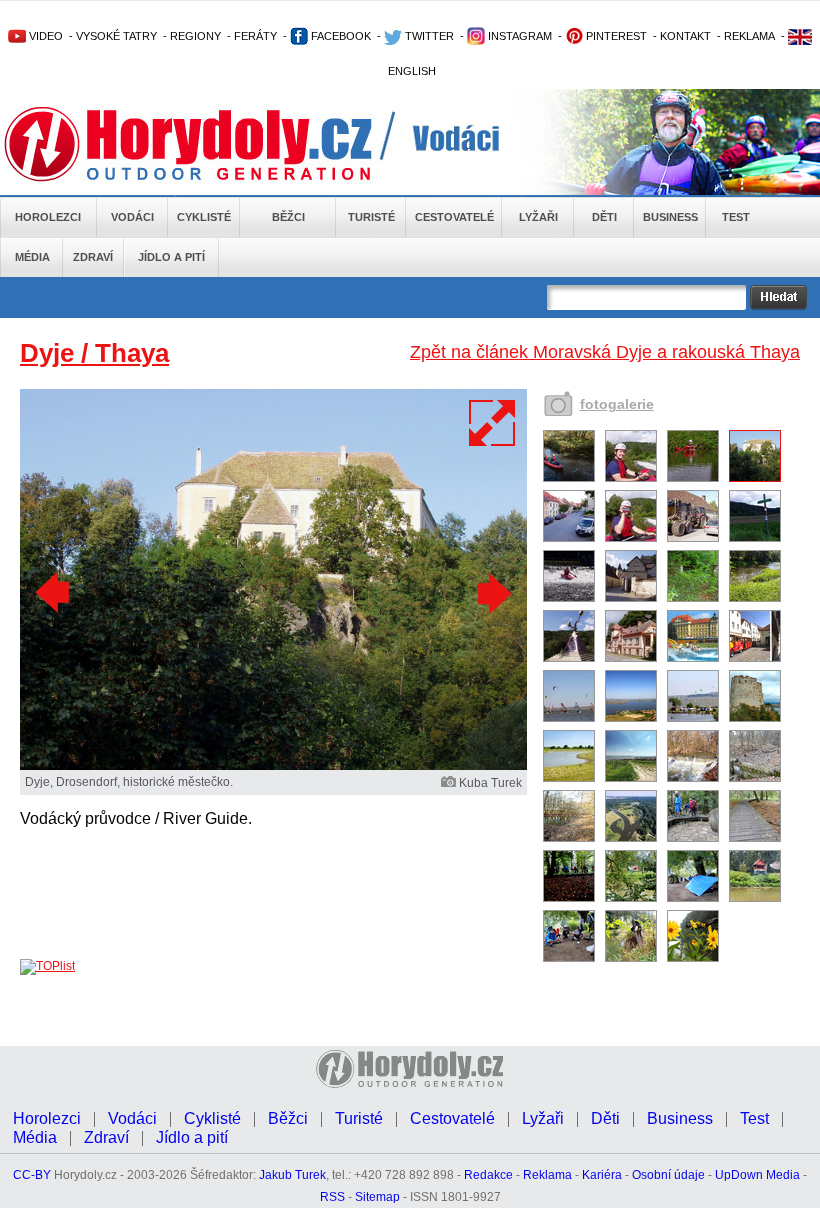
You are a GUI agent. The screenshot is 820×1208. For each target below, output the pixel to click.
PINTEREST (615, 36)
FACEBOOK (339, 36)
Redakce (488, 1175)
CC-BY (32, 1175)
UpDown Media (757, 1175)
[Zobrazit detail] (569, 478)
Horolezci (48, 217)
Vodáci (132, 217)
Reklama (547, 1175)
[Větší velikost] (493, 423)
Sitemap (377, 1197)
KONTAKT (685, 36)
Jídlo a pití (171, 257)
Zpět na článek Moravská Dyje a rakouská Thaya (605, 352)
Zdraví (93, 257)
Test (736, 217)
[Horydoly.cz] (212, 144)
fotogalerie (617, 404)
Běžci (288, 217)
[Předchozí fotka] (55, 593)
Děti (604, 217)
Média (32, 257)
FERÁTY (255, 36)
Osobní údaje (668, 1175)
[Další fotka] (492, 593)
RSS (332, 1197)
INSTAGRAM (518, 36)
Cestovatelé (454, 217)
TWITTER (428, 36)
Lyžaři (538, 217)
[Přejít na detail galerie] (273, 766)
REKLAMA (749, 36)
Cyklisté (204, 217)
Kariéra (602, 1175)
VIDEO (44, 36)
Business (670, 217)
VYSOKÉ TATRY (116, 36)
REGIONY (195, 36)
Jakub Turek (292, 1175)
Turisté (371, 217)
